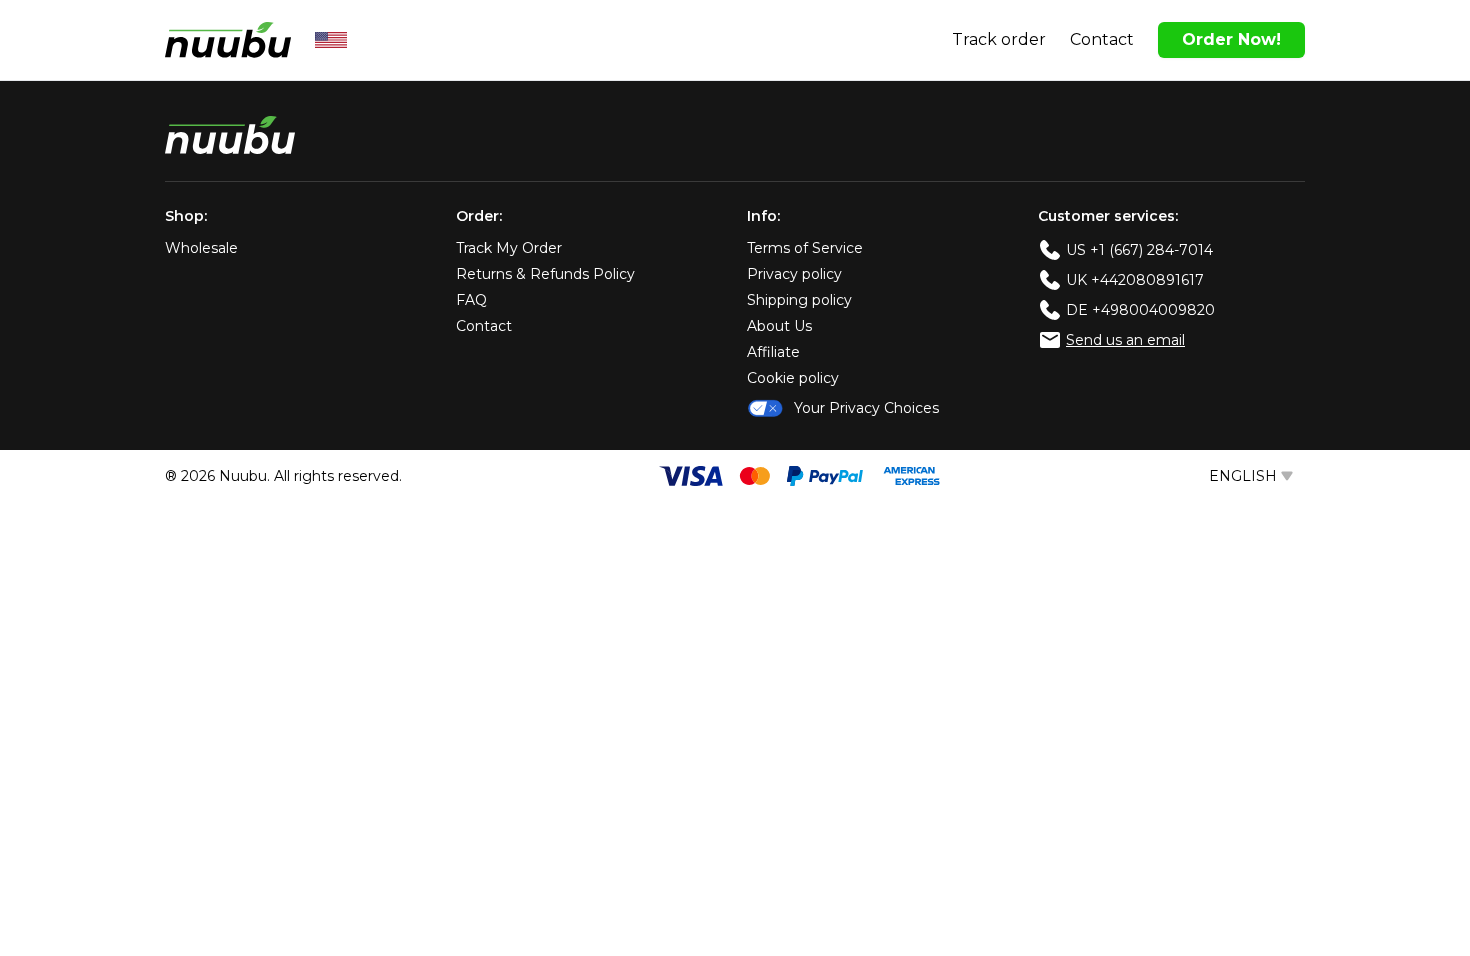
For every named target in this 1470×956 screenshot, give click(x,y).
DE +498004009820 (1140, 310)
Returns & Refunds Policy (545, 274)
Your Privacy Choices (866, 408)
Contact (1102, 39)
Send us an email (1125, 340)
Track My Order (509, 248)
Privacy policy (794, 274)
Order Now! (1231, 39)
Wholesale (201, 248)
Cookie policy (793, 378)
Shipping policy (799, 300)
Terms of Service (805, 248)
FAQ (471, 300)
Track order (999, 39)
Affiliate (773, 352)
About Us (779, 326)
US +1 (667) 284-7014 (1139, 250)
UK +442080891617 (1135, 280)
